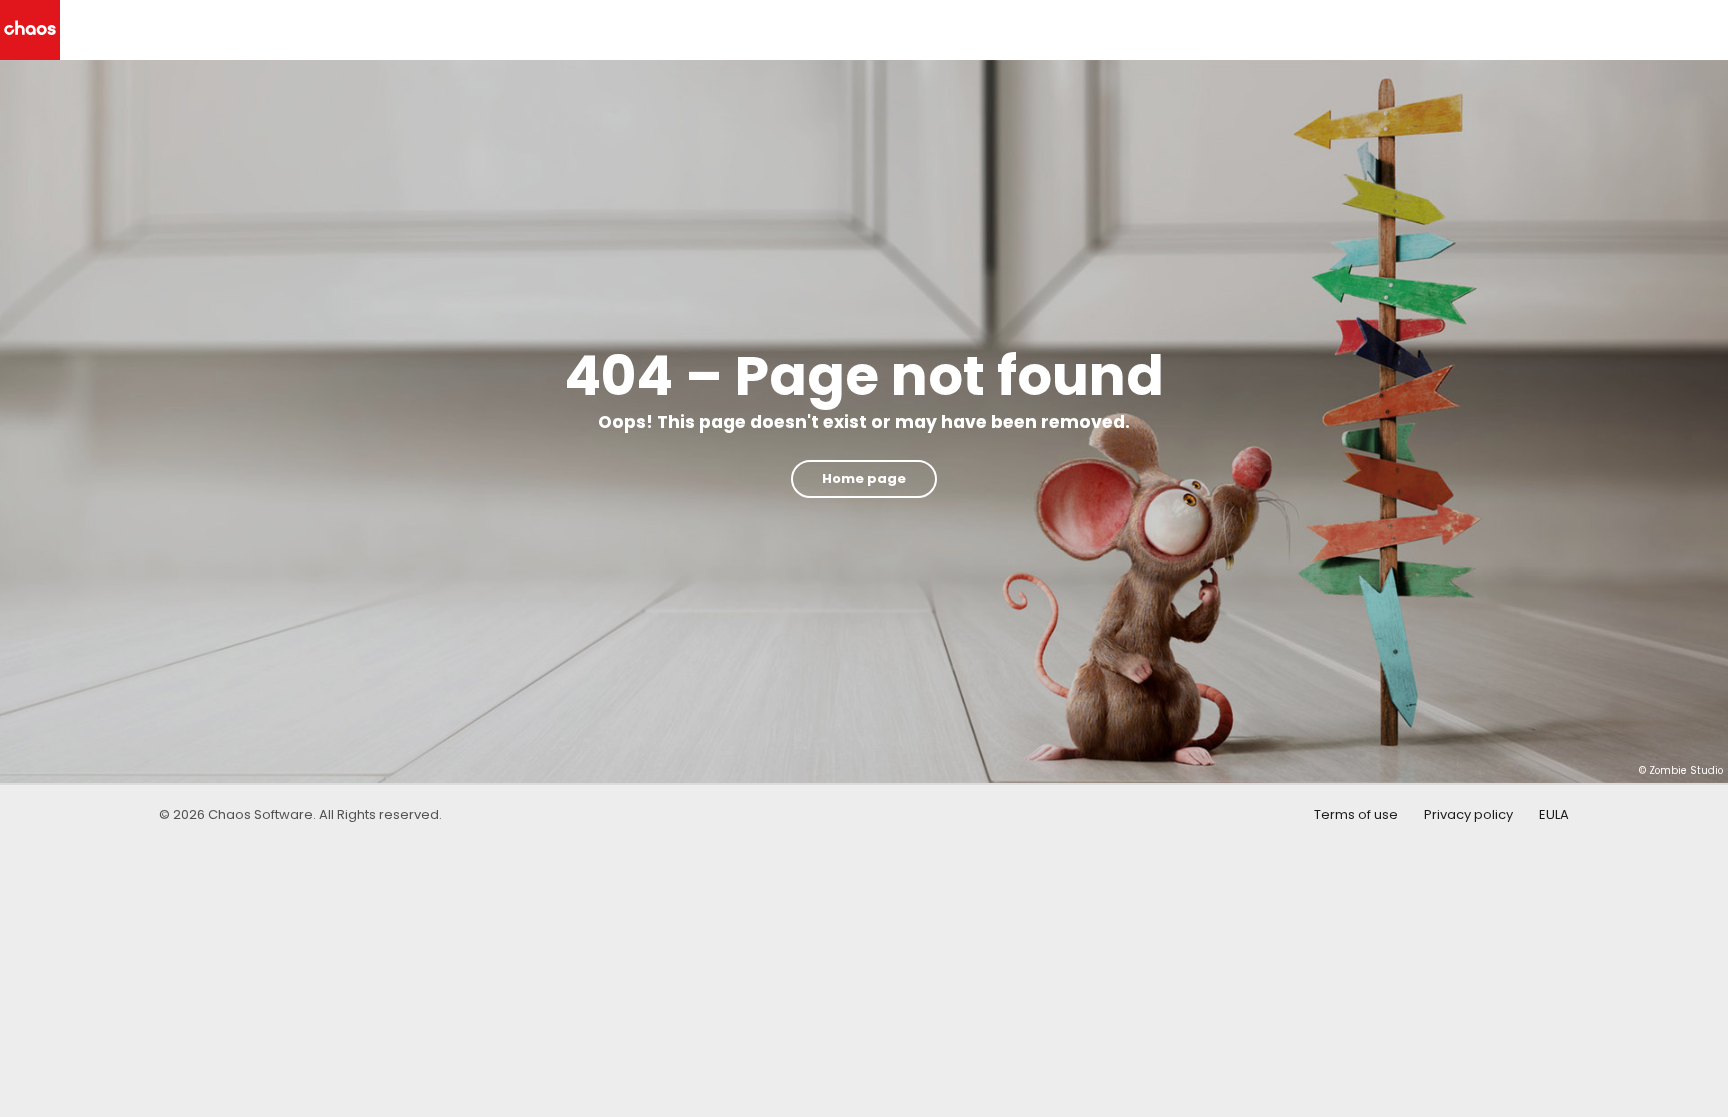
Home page (864, 478)
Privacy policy (1468, 814)
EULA (1554, 814)
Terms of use (1356, 814)
